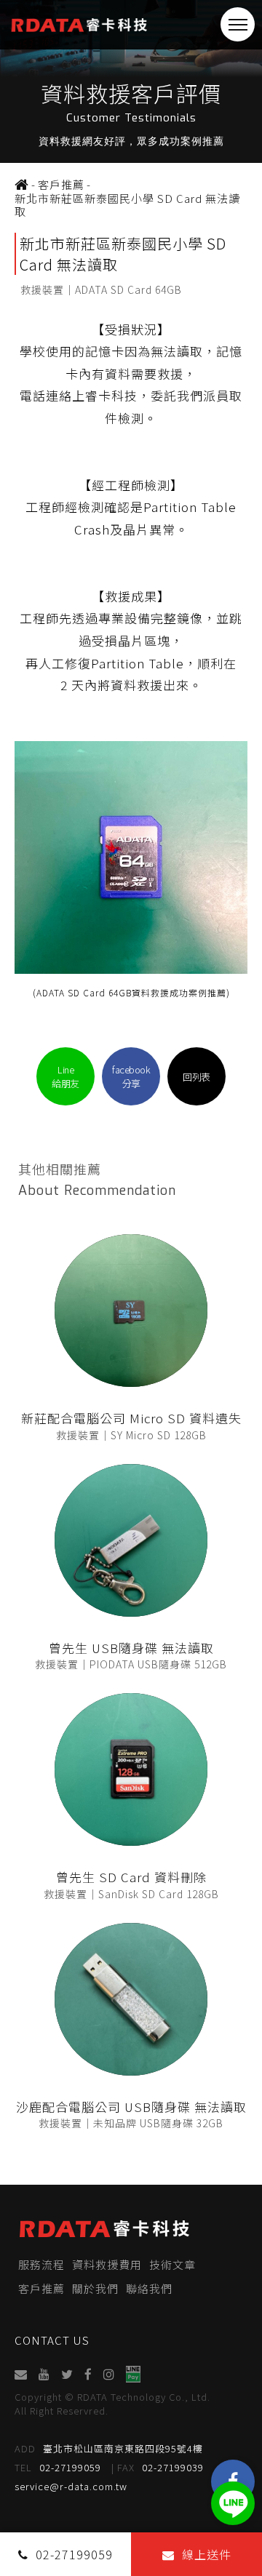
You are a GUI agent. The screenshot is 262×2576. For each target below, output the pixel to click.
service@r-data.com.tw (71, 2486)
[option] (131, 81)
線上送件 (207, 2554)
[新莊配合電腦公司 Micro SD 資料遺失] (131, 1311)
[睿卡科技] (22, 185)
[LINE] (233, 2503)
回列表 (196, 1077)
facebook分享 (131, 1076)
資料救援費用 (107, 2264)
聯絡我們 (149, 2288)
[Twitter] (68, 2374)
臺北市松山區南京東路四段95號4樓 (109, 2448)
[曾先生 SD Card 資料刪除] (131, 1769)
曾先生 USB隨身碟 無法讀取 (131, 1648)
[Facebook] (89, 2374)
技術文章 (172, 2264)
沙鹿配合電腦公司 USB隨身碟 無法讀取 (131, 2107)
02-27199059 (58, 2467)
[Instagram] (110, 2374)
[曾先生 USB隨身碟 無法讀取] (131, 1540)
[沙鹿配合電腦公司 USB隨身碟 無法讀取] (131, 1999)
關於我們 (95, 2288)
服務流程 (41, 2264)
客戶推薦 (41, 2288)
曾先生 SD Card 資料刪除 (131, 1877)
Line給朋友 (65, 1076)
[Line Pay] (134, 2374)
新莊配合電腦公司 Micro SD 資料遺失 (131, 1418)
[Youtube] (45, 2374)
